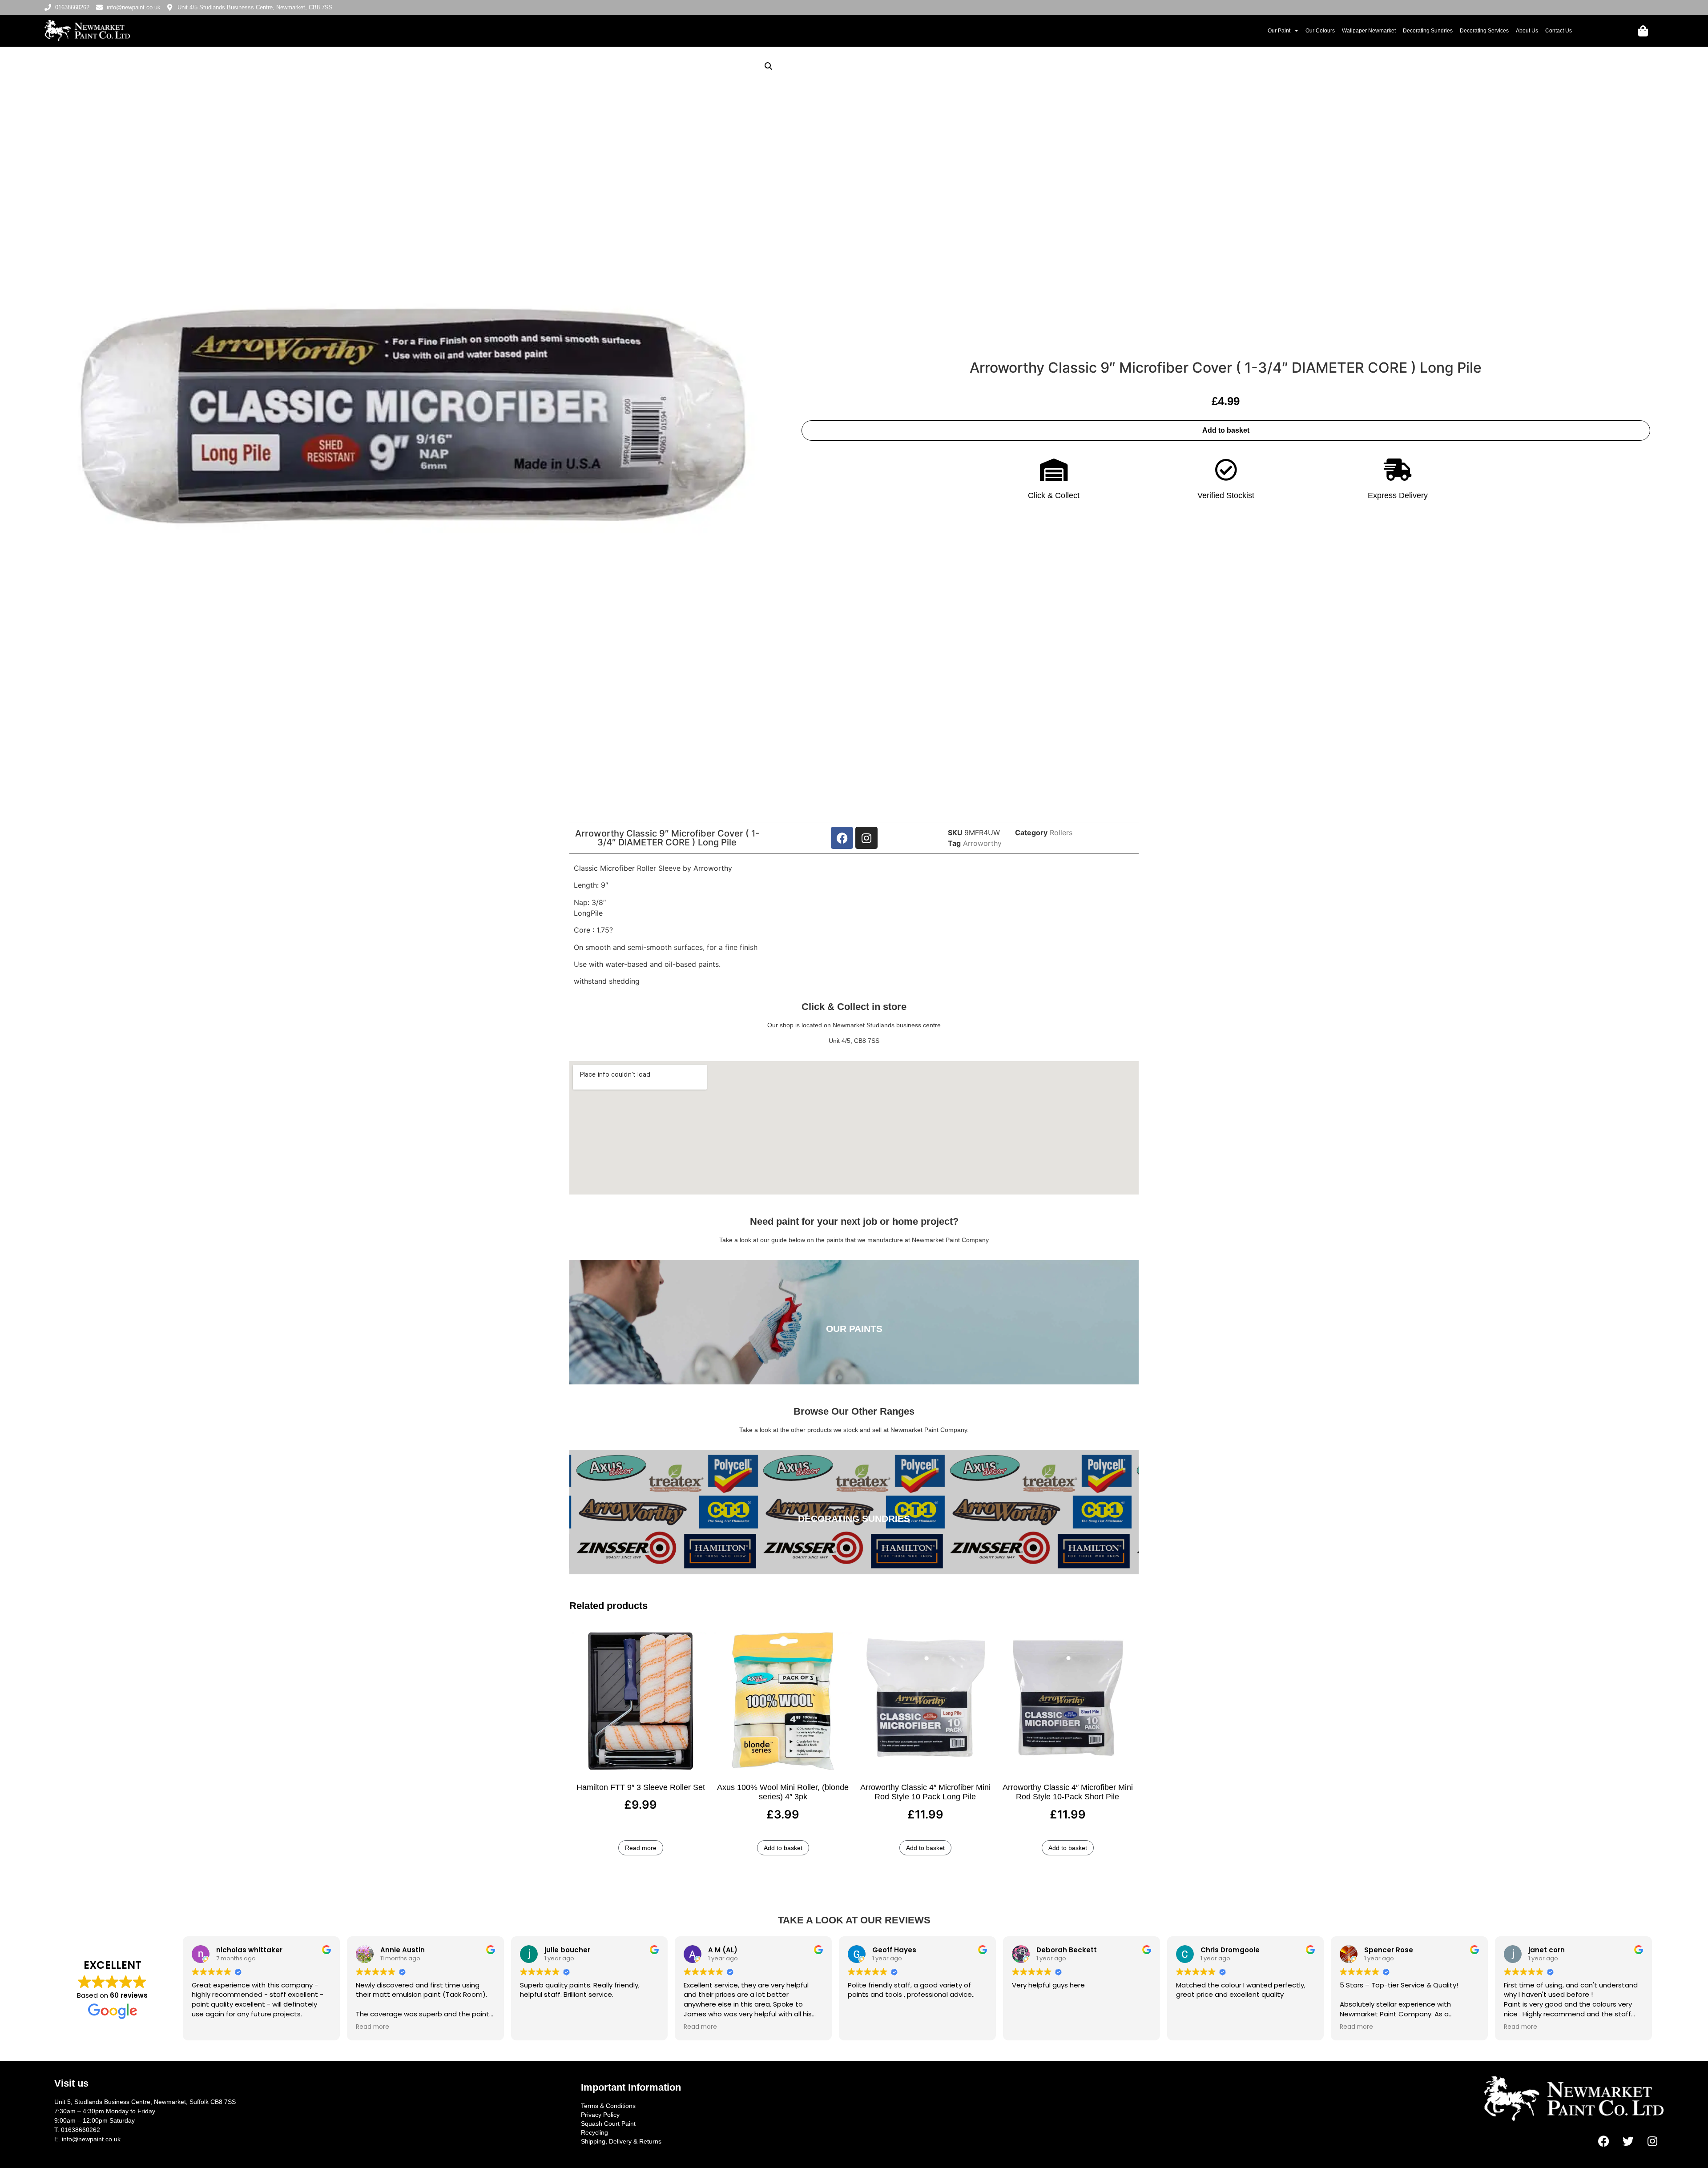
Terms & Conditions (608, 2106)
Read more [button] (373, 2027)
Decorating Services (1484, 31)
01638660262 (81, 2130)
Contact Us (1559, 31)
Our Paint (1279, 31)
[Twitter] (1628, 2141)
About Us (1527, 31)
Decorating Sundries (1428, 31)
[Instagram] (866, 838)
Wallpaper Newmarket (1369, 31)
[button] (769, 66)
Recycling (594, 2132)
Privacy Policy (600, 2115)
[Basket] (1643, 31)
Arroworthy (982, 843)
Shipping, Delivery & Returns (621, 2141)
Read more (641, 1848)
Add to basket (1226, 430)
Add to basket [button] (783, 1848)
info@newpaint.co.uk (91, 2139)
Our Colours (1320, 31)
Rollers (1061, 833)
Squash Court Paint (608, 2124)
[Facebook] (842, 838)
